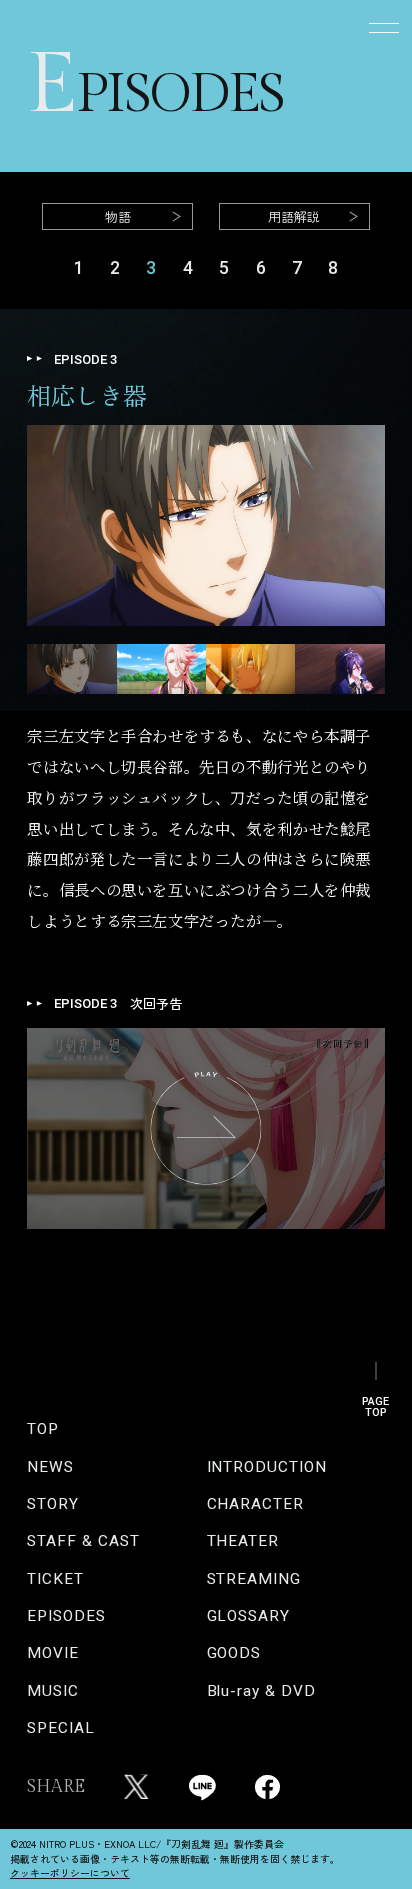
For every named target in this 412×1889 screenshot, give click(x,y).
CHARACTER (255, 1504)
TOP (43, 1429)
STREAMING (254, 1579)
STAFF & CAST (83, 1541)
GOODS (234, 1653)
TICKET (55, 1579)
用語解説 (294, 216)
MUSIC (53, 1691)
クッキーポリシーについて (70, 1873)
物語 (118, 216)
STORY (53, 1504)
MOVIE (53, 1653)
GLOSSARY (248, 1616)
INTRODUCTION (267, 1467)
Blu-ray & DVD (261, 1691)
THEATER (243, 1541)
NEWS (50, 1467)
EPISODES (66, 1616)
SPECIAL (60, 1728)
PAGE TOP (375, 1401)
